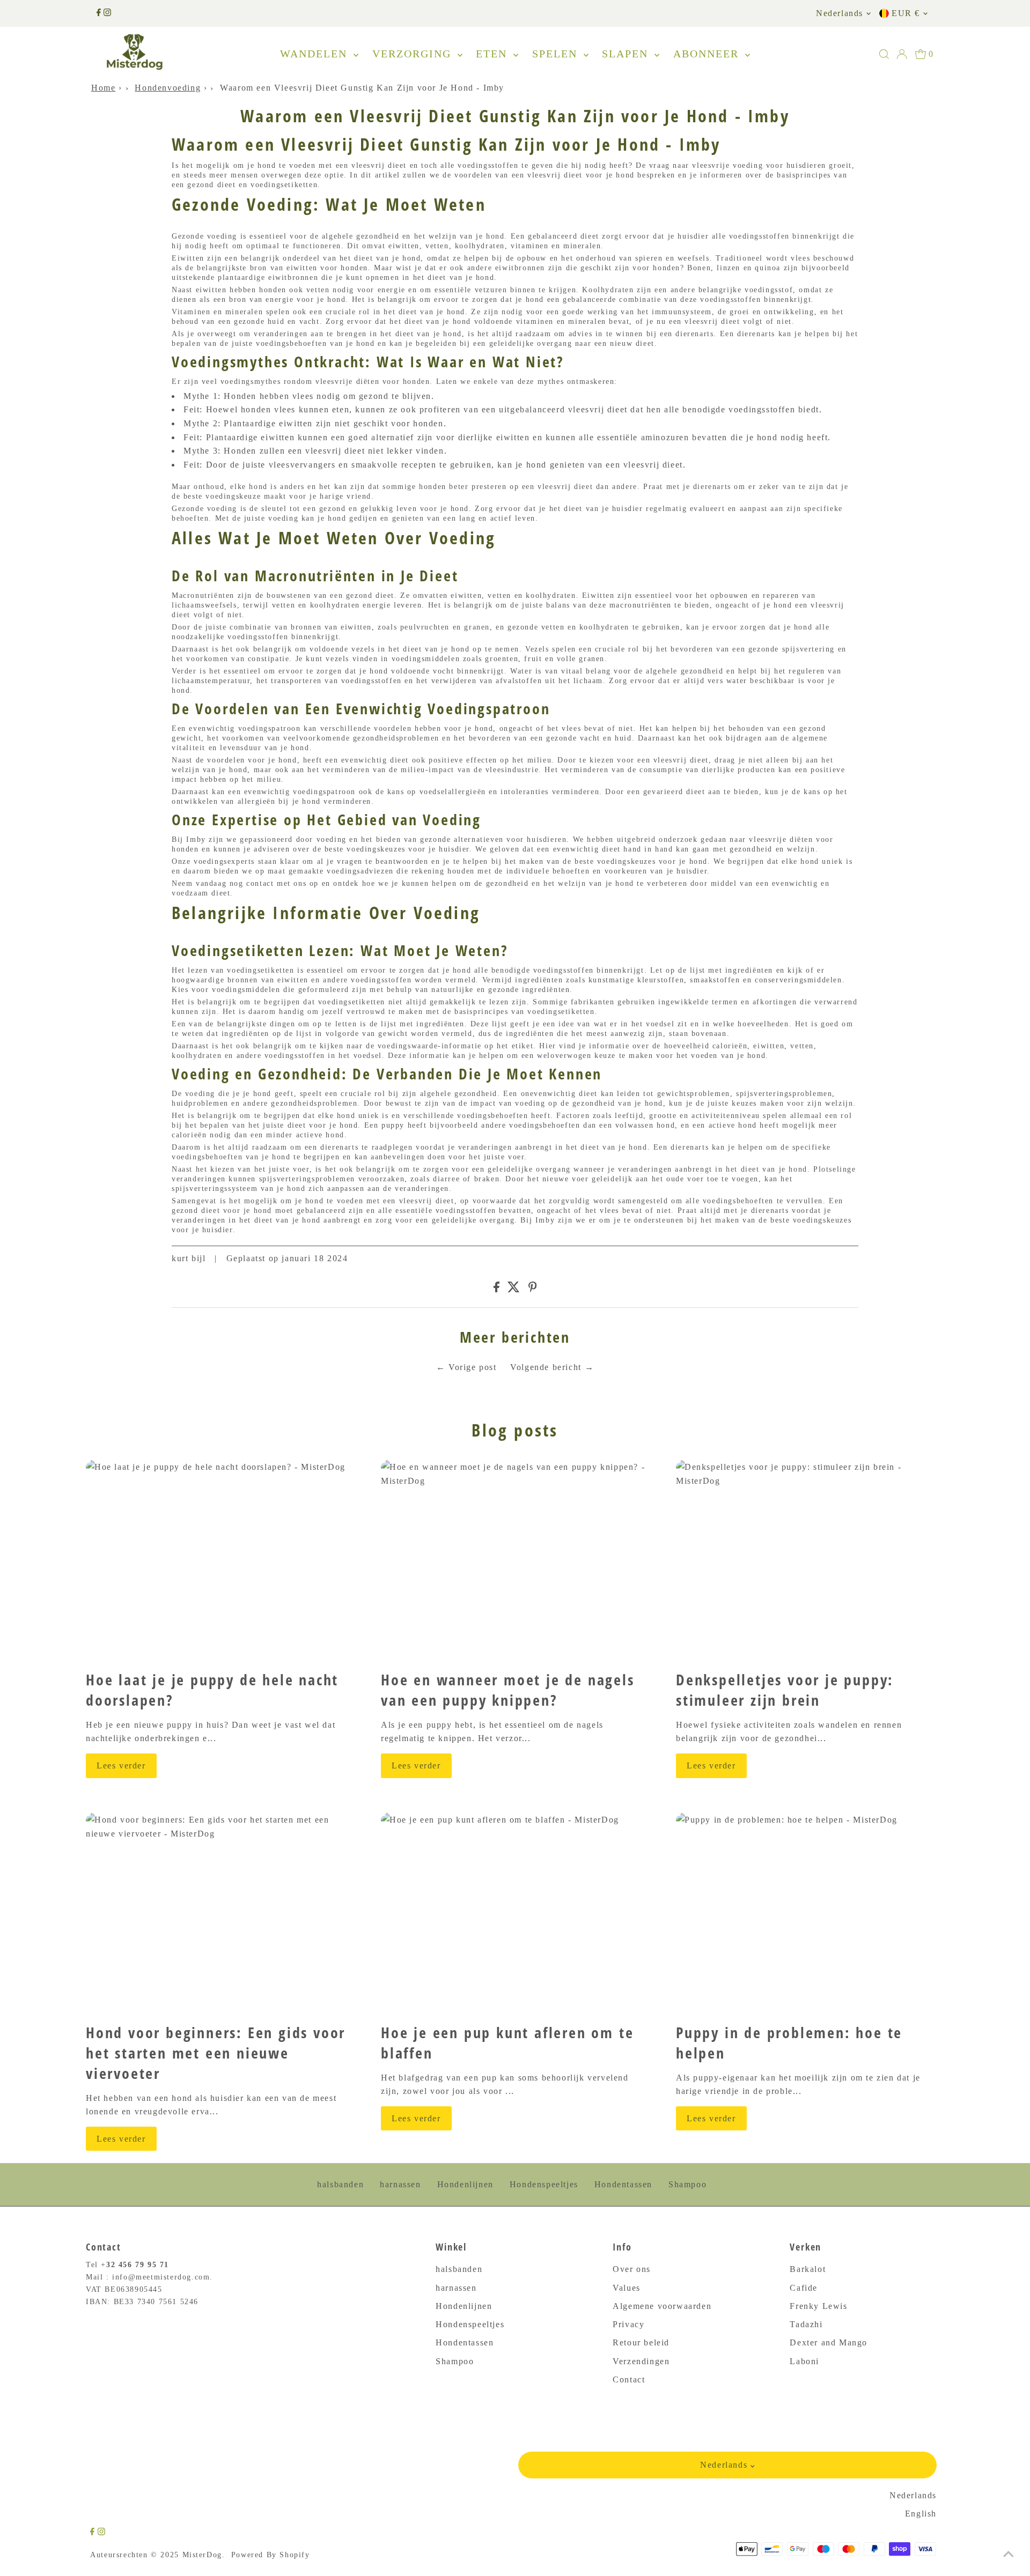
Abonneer (708, 54)
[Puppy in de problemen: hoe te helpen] (810, 1914)
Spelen (557, 54)
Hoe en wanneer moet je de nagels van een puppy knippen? (508, 1690)
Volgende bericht (546, 1367)
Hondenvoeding (168, 88)
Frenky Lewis (818, 2306)
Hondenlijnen (465, 2184)
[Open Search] (884, 54)
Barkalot (808, 2269)
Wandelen (315, 54)
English (921, 2514)
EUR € (906, 13)
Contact (629, 2379)
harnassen (400, 2184)
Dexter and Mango (829, 2342)
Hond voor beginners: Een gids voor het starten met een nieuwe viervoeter (216, 2053)
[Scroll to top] (1009, 2555)
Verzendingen (641, 2361)
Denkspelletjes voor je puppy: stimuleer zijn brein (785, 1690)
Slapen (627, 54)
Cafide (804, 2288)
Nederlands (840, 13)
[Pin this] (533, 1289)
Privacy (628, 2324)
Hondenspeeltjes (544, 2184)
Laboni (804, 2361)
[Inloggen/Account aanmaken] (902, 54)
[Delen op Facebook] (496, 1289)
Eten (493, 54)
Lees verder (121, 1766)
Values (627, 2288)
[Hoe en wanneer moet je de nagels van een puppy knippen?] (515, 1561)
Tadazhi (806, 2324)
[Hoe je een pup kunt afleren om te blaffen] (515, 1914)
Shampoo (687, 2184)
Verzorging (414, 54)
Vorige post (473, 1367)
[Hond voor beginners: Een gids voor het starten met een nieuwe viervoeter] (220, 1914)
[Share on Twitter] (514, 1289)
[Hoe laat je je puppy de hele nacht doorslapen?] (220, 1561)
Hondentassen (623, 2184)
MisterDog (202, 2555)
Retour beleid (641, 2342)
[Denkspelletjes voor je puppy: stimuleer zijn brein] (810, 1561)
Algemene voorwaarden (662, 2306)
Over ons (632, 2269)
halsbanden (340, 2184)
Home (103, 88)
